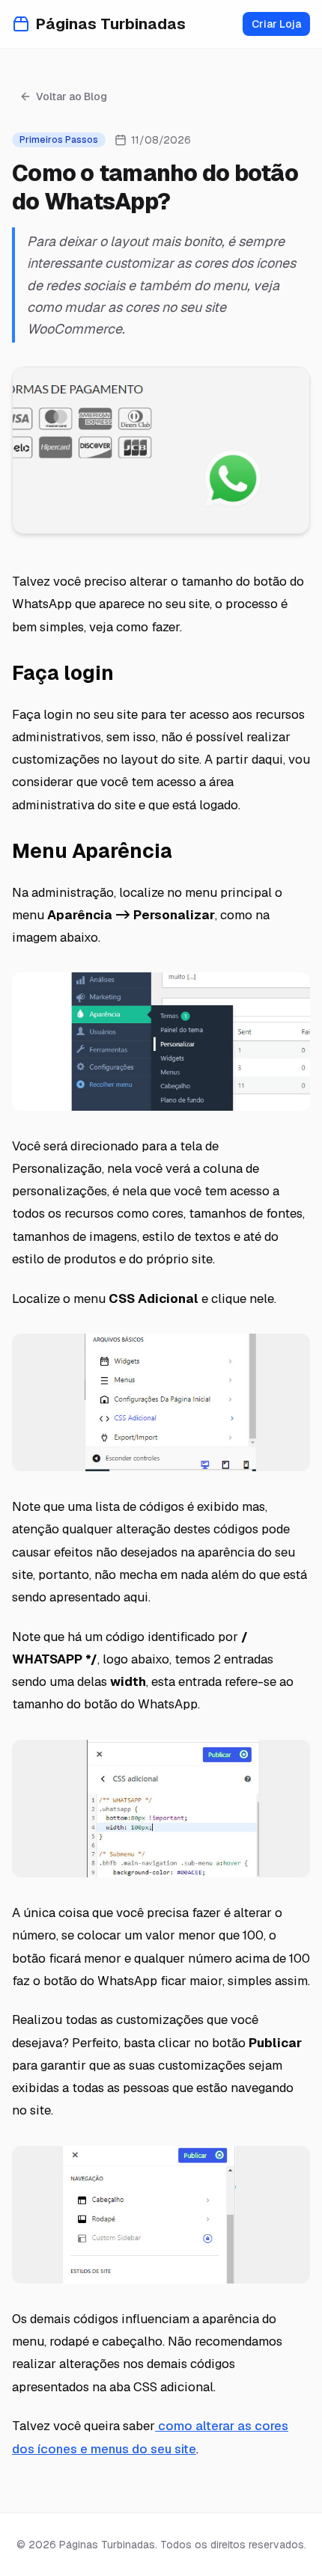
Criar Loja (276, 24)
